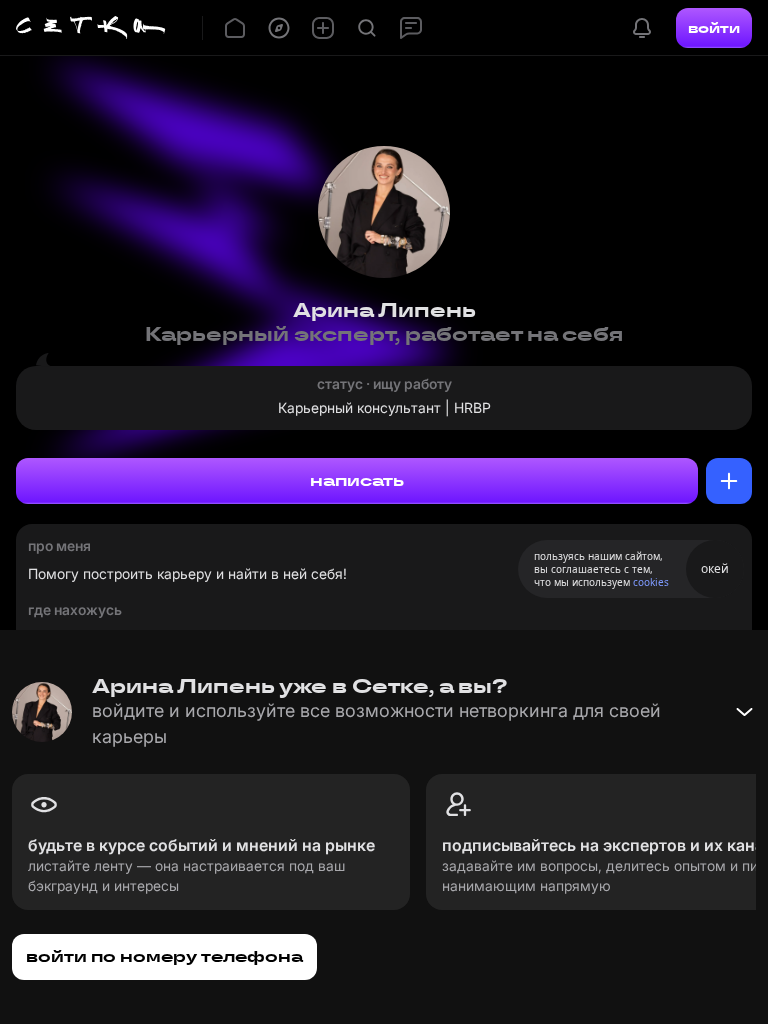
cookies (651, 582)
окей (715, 568)
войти (714, 28)
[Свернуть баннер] (744, 712)
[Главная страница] (91, 28)
